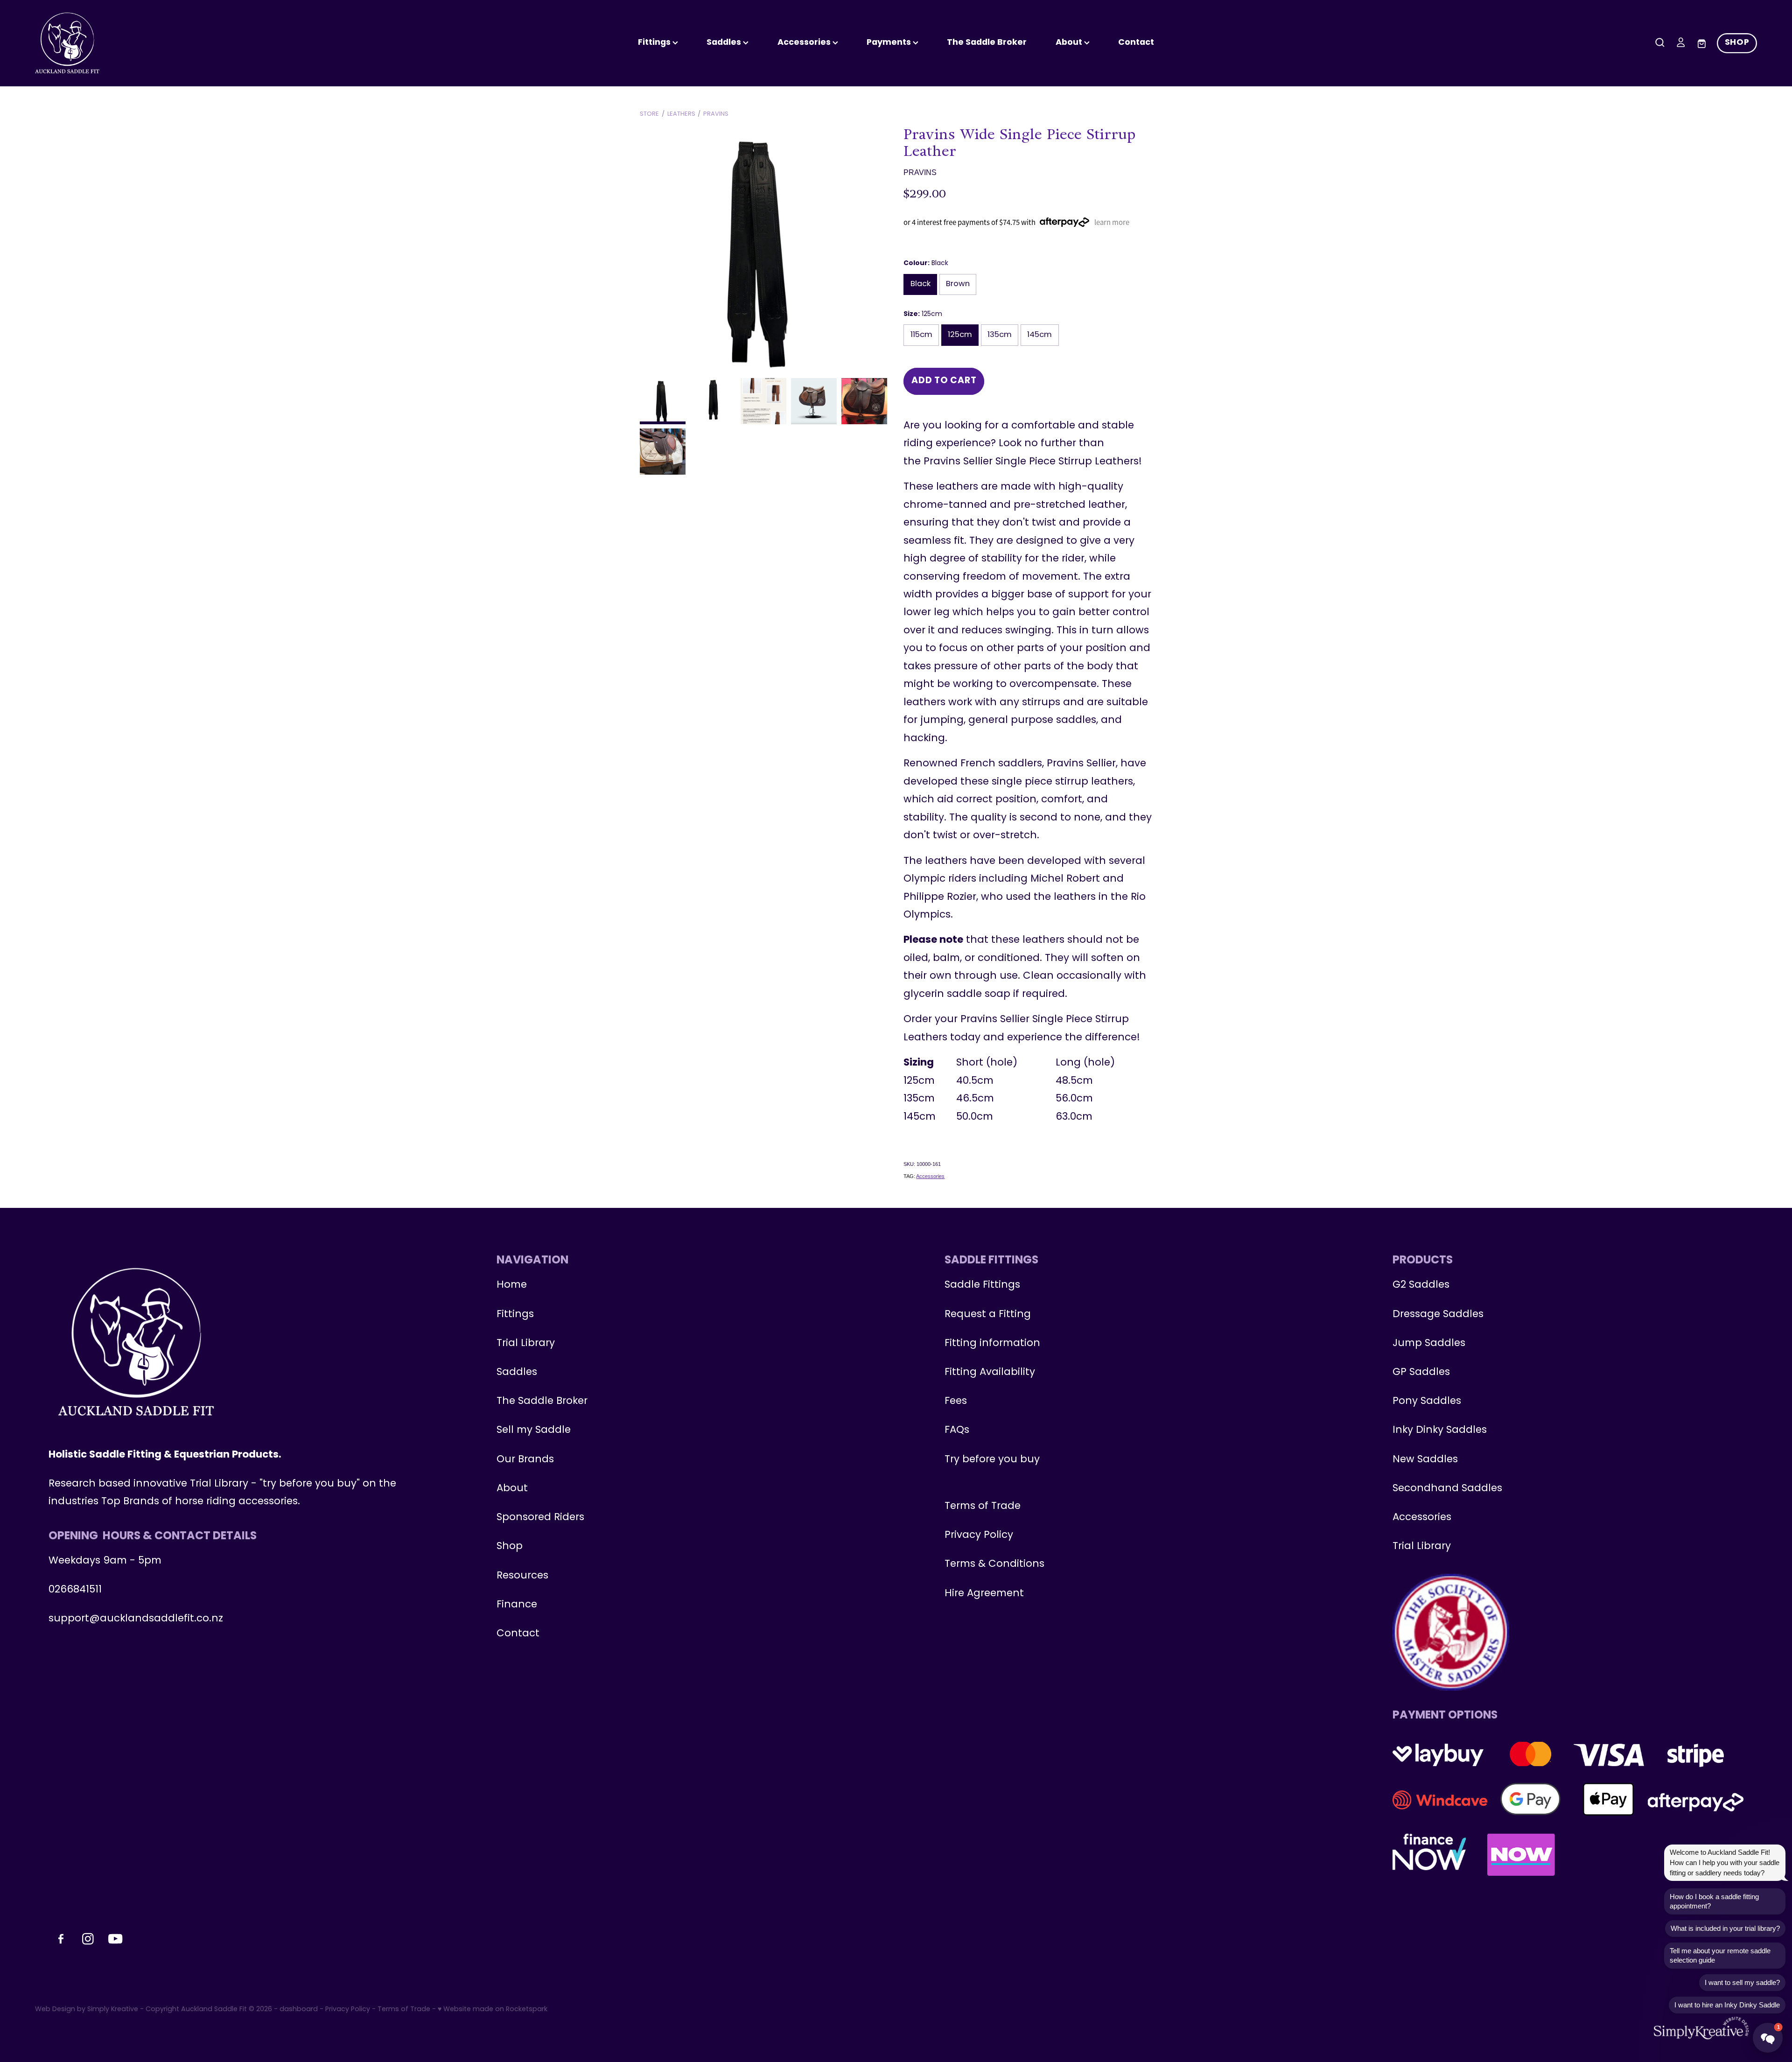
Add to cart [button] (944, 381)
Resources (522, 1576)
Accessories (930, 1176)
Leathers (681, 114)
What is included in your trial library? (1725, 1928)
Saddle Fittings (982, 1285)
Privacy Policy (979, 1535)
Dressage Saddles (1438, 1315)
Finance (517, 1605)
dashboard (299, 2009)
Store (649, 114)
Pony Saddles (1427, 1401)
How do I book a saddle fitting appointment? (1714, 1901)
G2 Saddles (1422, 1285)
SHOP (1737, 43)
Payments (890, 43)
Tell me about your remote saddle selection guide (1720, 1955)
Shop (510, 1546)
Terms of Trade (983, 1506)
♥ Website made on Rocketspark (493, 2009)
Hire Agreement (984, 1594)
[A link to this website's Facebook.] (1780, 151)
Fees (956, 1401)
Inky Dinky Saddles (1440, 1430)
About (1070, 43)
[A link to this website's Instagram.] (1780, 175)
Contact (1136, 43)
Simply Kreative (113, 2009)
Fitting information (992, 1343)
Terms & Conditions (994, 1564)
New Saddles (1425, 1460)
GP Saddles (1421, 1372)
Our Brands (525, 1460)
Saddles (725, 43)
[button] (1768, 2038)
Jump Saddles (1429, 1343)
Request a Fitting (988, 1315)
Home (512, 1285)
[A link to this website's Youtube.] (1780, 199)
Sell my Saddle (534, 1430)
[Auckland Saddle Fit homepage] (207, 43)
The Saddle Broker (987, 43)
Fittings (655, 43)
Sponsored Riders (540, 1518)
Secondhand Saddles (1447, 1489)
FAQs (957, 1430)
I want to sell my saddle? (1742, 1982)
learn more (1112, 222)
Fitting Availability (990, 1372)
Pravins (716, 114)
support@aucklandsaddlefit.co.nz (136, 1619)
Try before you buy (992, 1460)
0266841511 (75, 1590)
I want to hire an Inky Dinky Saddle (1727, 2005)
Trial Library (526, 1343)
